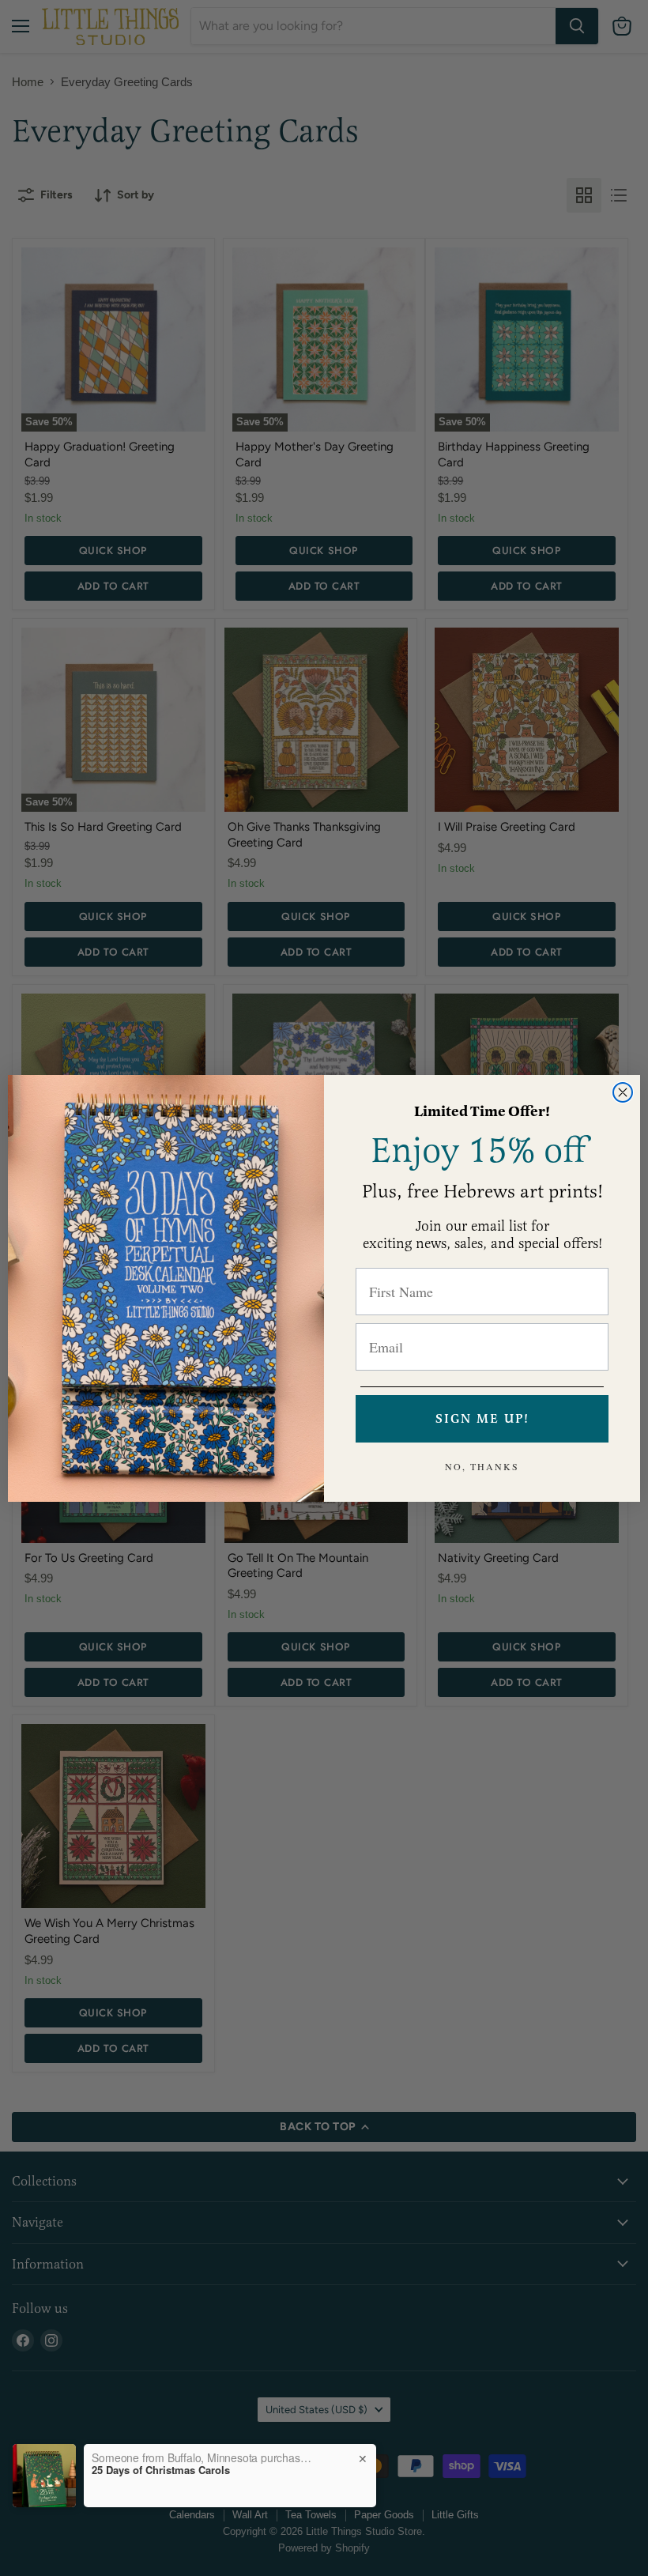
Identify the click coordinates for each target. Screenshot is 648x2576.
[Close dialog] (623, 1092)
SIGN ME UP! (482, 1419)
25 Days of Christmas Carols (161, 2470)
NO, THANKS (482, 1466)
